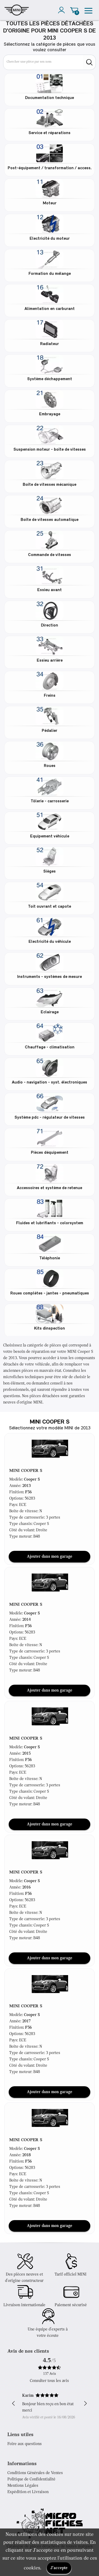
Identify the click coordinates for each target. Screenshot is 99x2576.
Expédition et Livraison (28, 2492)
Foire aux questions (25, 2444)
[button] (50, 1448)
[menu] (88, 10)
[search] (89, 62)
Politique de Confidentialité (31, 2479)
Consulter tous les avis (49, 2381)
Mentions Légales (23, 2486)
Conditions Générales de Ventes (35, 2473)
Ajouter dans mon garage (50, 1557)
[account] (63, 10)
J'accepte (59, 2568)
